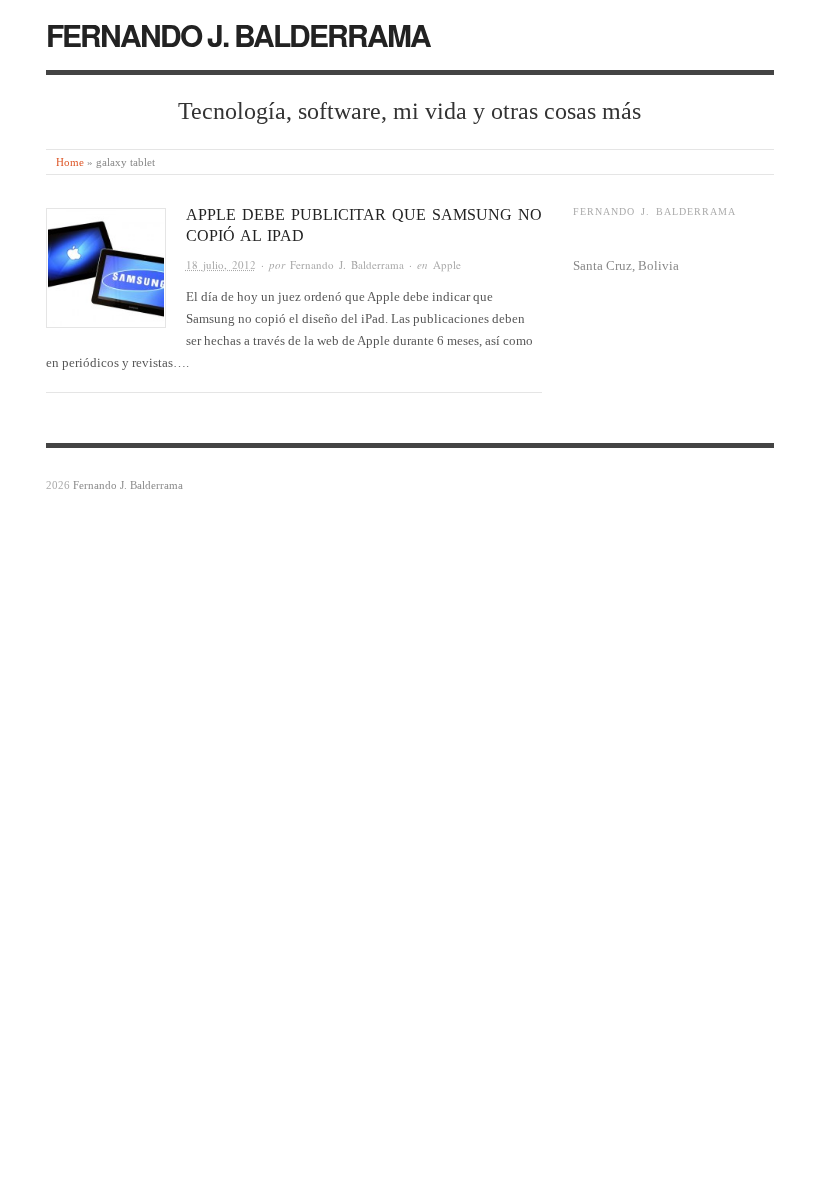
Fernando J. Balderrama (347, 264)
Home (70, 162)
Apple (447, 264)
